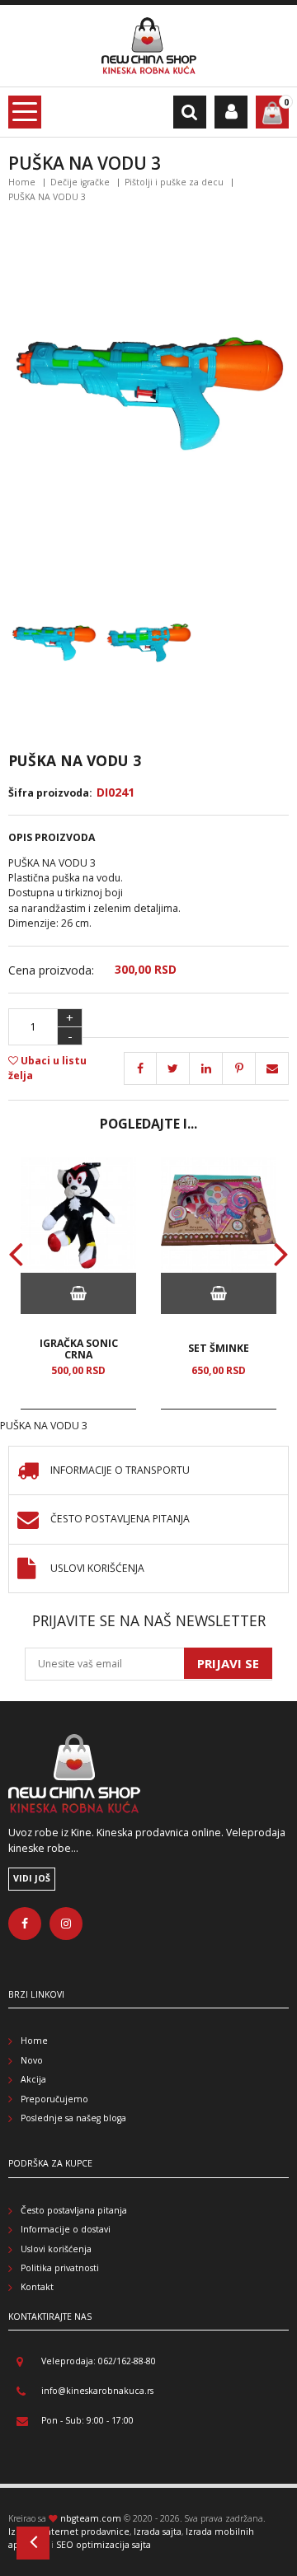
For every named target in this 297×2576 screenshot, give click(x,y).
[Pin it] (206, 1068)
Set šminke (219, 1348)
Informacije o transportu (120, 1471)
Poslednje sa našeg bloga (73, 2118)
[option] (78, 1283)
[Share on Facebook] (140, 1068)
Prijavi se (228, 1663)
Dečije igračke (80, 182)
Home (22, 182)
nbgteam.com (91, 2518)
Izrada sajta (158, 2532)
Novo (32, 2060)
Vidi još (32, 1878)
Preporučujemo (54, 2099)
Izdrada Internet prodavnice (69, 2532)
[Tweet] (173, 1068)
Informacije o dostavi (66, 2229)
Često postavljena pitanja (120, 1519)
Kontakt (37, 2287)
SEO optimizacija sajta (104, 2545)
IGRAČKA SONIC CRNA (79, 1349)
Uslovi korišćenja (97, 1569)
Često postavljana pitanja (74, 2210)
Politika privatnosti (60, 2268)
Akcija (33, 2079)
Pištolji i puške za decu (174, 182)
